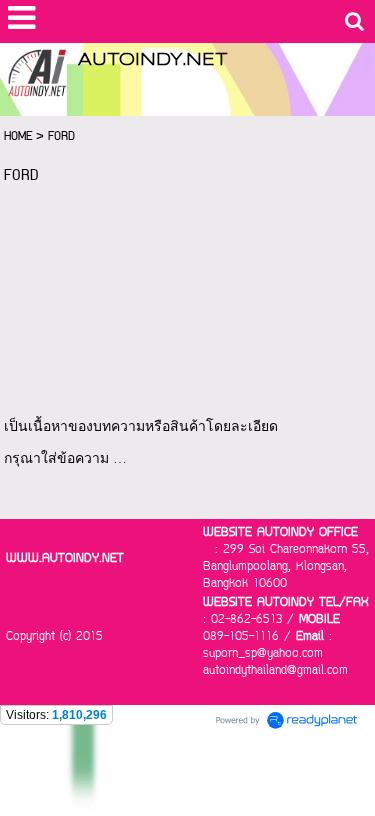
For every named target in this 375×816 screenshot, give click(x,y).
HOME (18, 136)
